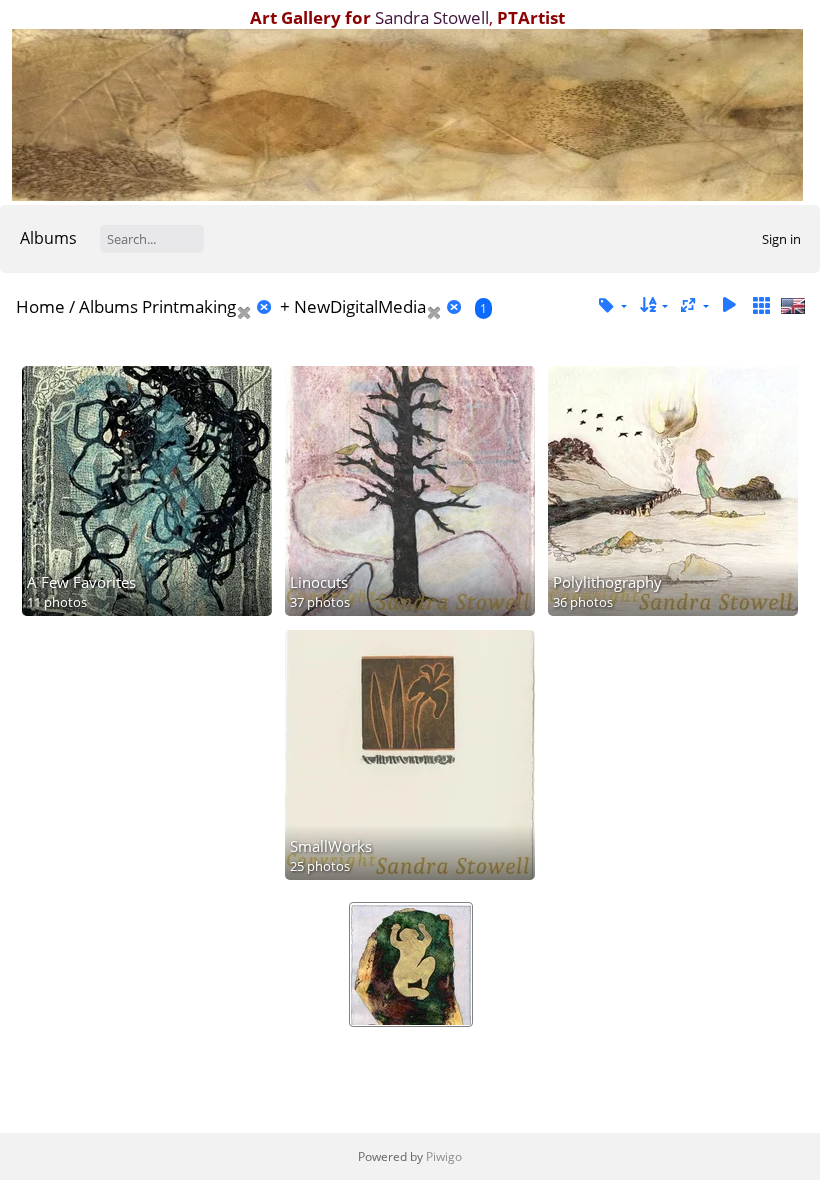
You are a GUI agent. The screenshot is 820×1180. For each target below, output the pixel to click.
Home (40, 306)
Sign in (781, 239)
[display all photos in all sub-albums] (761, 305)
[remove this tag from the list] (256, 306)
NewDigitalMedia (360, 306)
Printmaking (189, 306)
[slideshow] (729, 305)
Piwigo (444, 1156)
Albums (48, 238)
